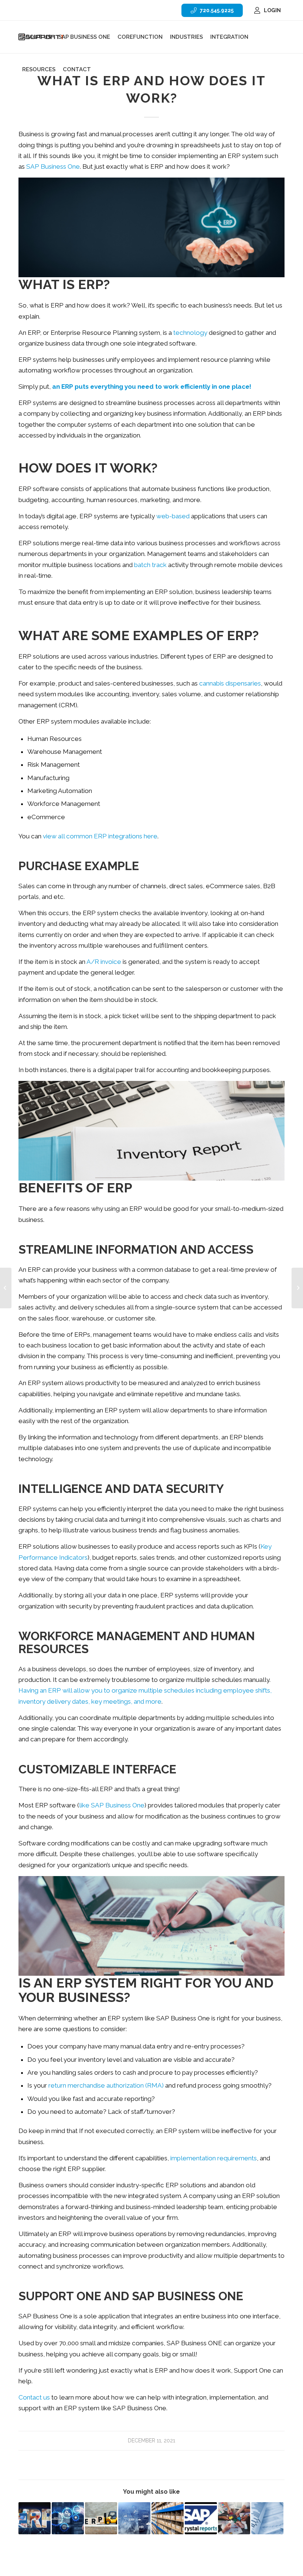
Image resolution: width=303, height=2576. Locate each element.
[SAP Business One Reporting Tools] (267, 2518)
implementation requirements (214, 2158)
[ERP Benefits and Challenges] (297, 1288)
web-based (173, 516)
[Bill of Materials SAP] (168, 2518)
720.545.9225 (217, 10)
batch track (150, 565)
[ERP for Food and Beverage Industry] (35, 2518)
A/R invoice (104, 962)
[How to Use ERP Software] (134, 2518)
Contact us (34, 2397)
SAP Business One (53, 166)
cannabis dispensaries (230, 683)
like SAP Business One (112, 1805)
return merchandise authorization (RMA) (106, 2085)
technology (190, 333)
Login (272, 10)
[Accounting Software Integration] (234, 2518)
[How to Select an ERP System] (101, 2518)
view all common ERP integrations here (100, 836)
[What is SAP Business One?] (6, 1288)
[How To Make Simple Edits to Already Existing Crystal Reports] (201, 2518)
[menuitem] (212, 10)
